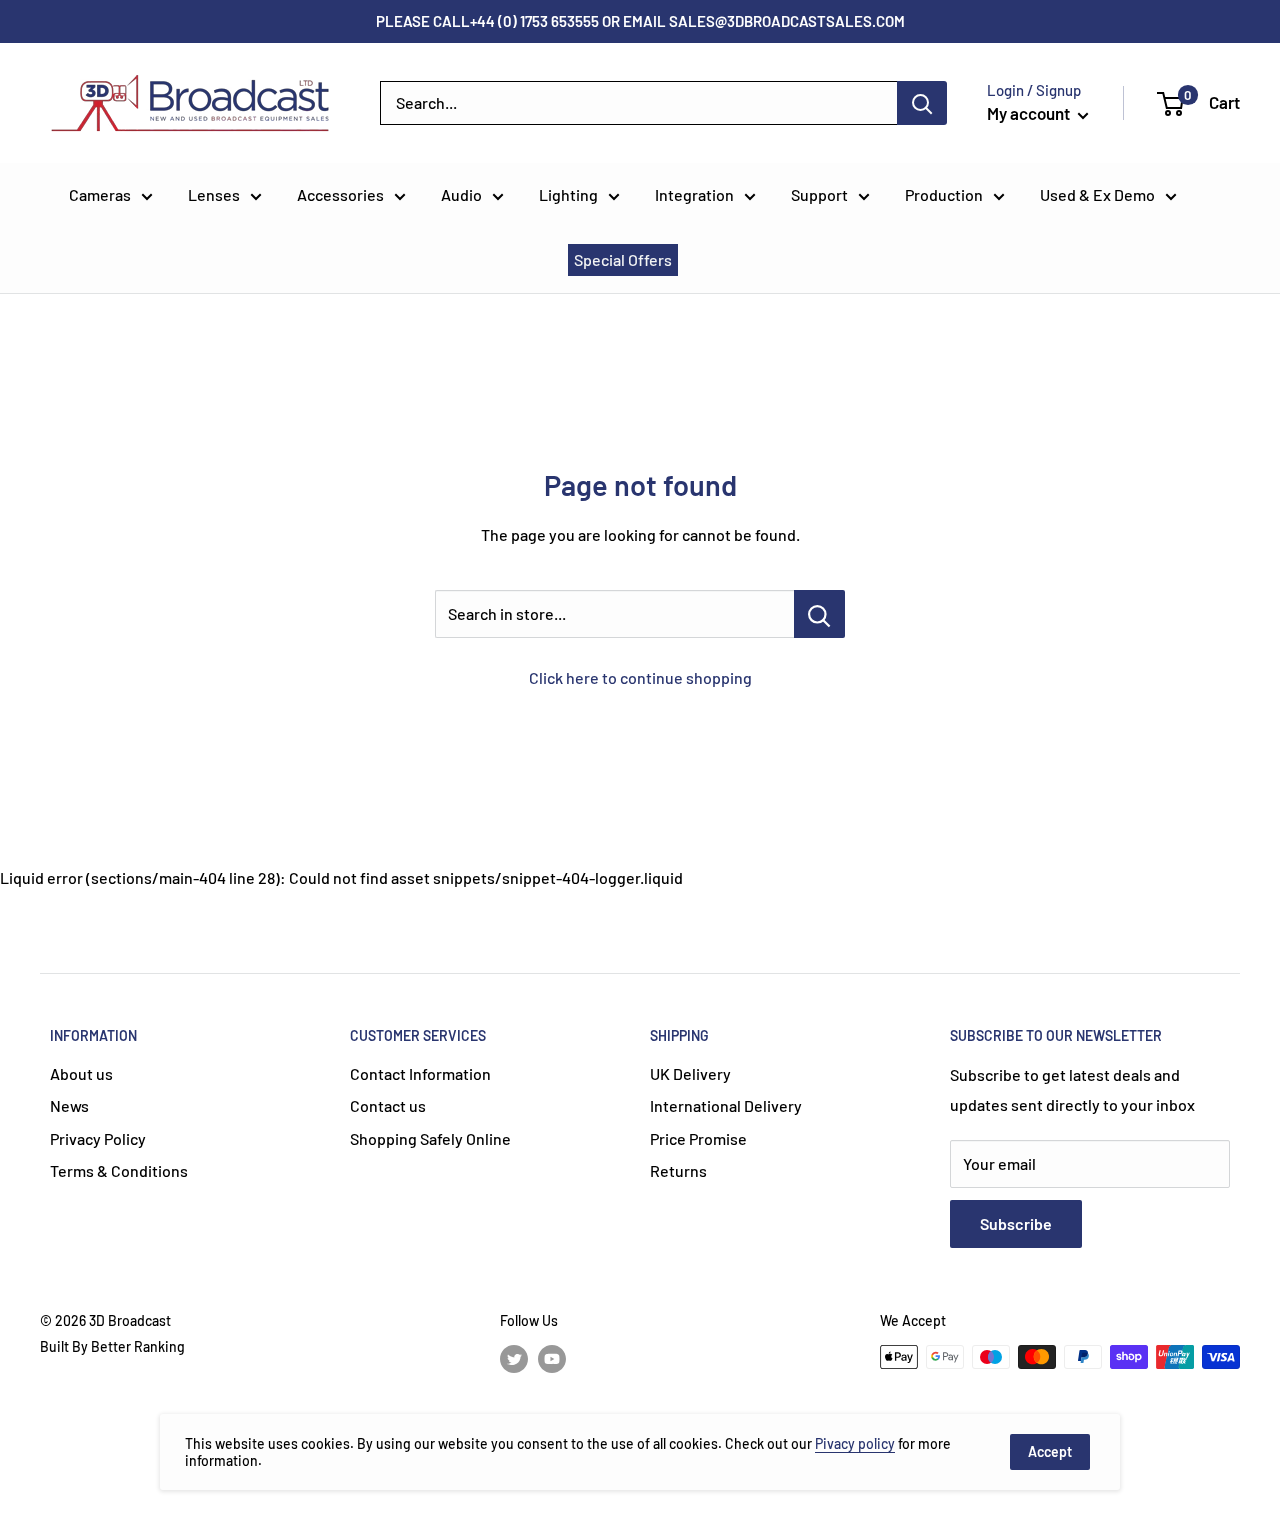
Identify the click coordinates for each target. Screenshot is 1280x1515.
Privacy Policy (98, 1138)
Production (944, 194)
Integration (694, 194)
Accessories (340, 194)
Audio (461, 194)
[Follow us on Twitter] (514, 1359)
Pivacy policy (855, 1443)
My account (1030, 113)
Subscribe (1016, 1223)
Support (819, 194)
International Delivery (726, 1105)
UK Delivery (690, 1073)
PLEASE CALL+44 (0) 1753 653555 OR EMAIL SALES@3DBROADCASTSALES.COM (640, 21)
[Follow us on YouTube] (552, 1359)
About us (81, 1073)
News (69, 1105)
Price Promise (698, 1138)
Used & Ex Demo (1097, 194)
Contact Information (420, 1073)
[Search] (922, 103)
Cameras (100, 194)
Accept (1050, 1451)
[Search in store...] (819, 614)
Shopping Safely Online (430, 1138)
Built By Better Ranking (112, 1346)
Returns (678, 1170)
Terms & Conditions (119, 1170)
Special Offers (623, 259)
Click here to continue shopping (640, 677)
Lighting (568, 194)
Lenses (214, 194)
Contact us (388, 1105)
